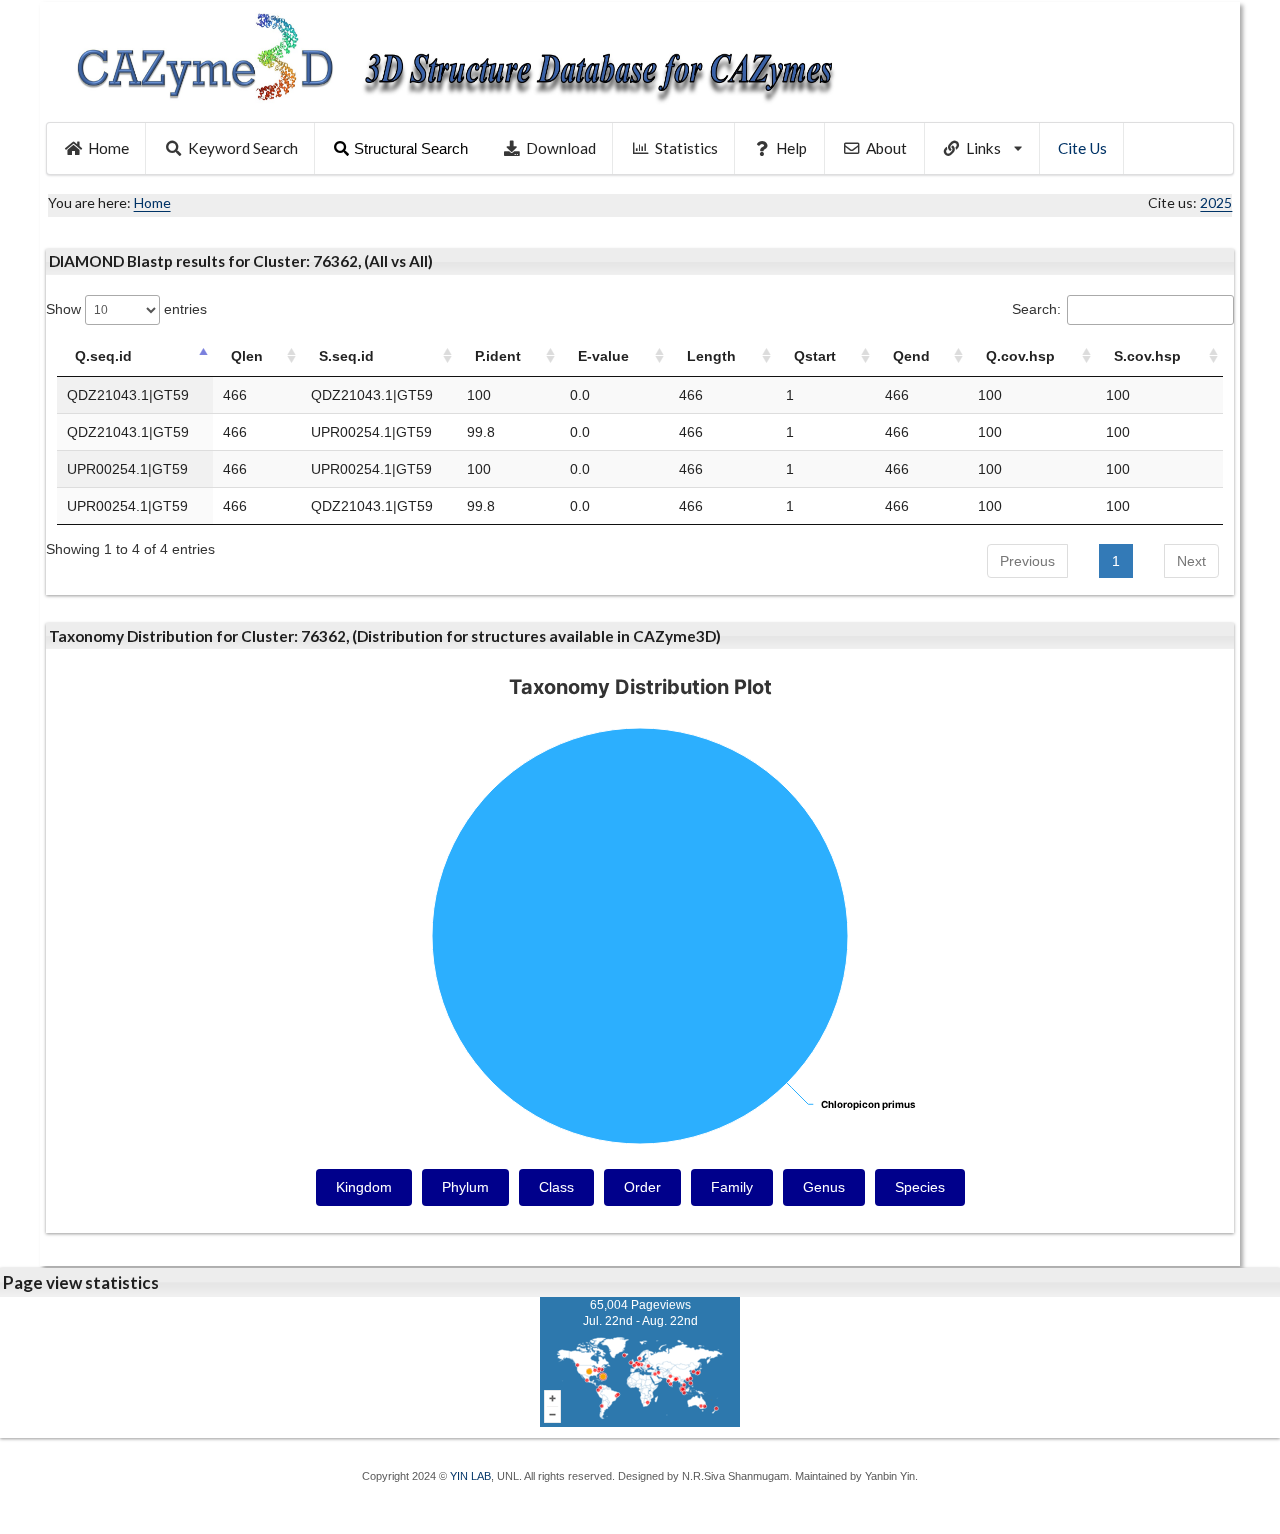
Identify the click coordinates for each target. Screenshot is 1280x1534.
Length (711, 356)
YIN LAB (470, 1476)
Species (920, 1187)
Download (561, 148)
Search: (1036, 309)
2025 (1216, 202)
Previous (1027, 561)
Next (1191, 561)
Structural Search (411, 148)
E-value (603, 356)
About (886, 148)
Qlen (247, 356)
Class (556, 1187)
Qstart (815, 356)
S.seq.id (346, 356)
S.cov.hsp (1147, 356)
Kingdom (364, 1187)
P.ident (498, 356)
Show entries (126, 309)
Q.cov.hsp (1020, 356)
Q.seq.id (103, 356)
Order (642, 1187)
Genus (824, 1187)
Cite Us (1082, 148)
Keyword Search (243, 148)
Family (732, 1187)
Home (108, 148)
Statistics (686, 148)
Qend (911, 356)
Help (791, 148)
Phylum (465, 1187)
